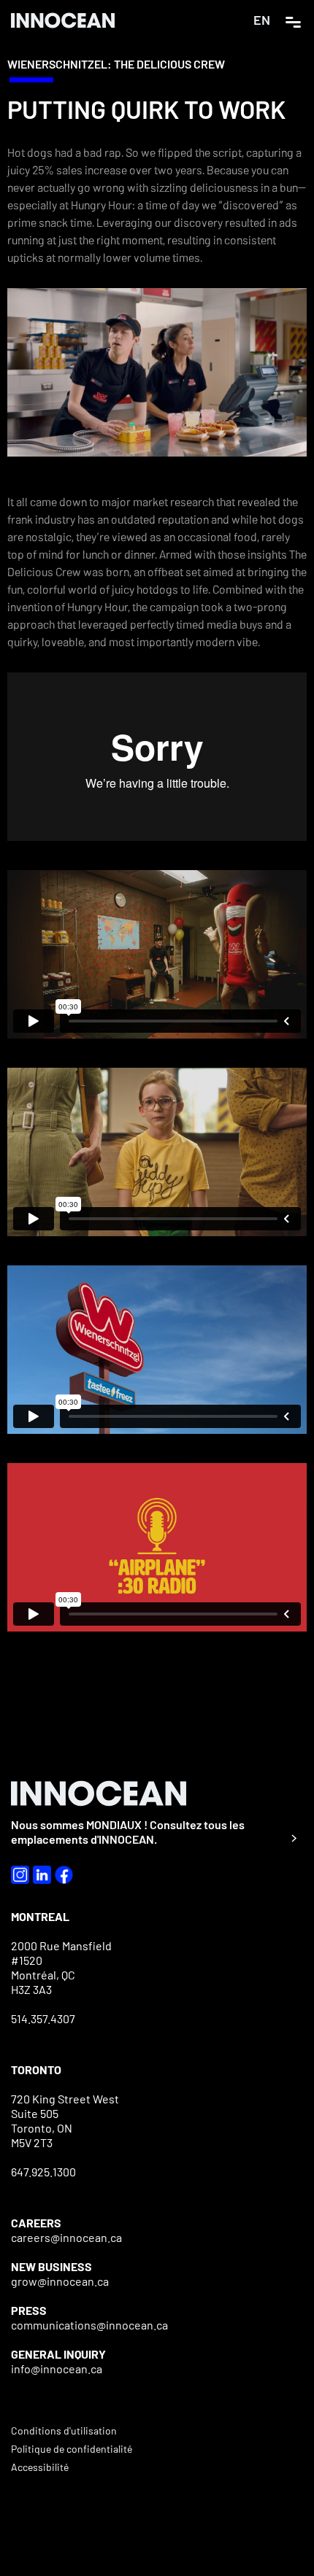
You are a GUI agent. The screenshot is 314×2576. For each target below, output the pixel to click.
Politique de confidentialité (72, 2449)
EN (262, 20)
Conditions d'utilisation (64, 2430)
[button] (293, 20)
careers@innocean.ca (66, 2237)
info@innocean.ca (57, 2369)
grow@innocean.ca (60, 2281)
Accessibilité (40, 2467)
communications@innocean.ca (89, 2325)
